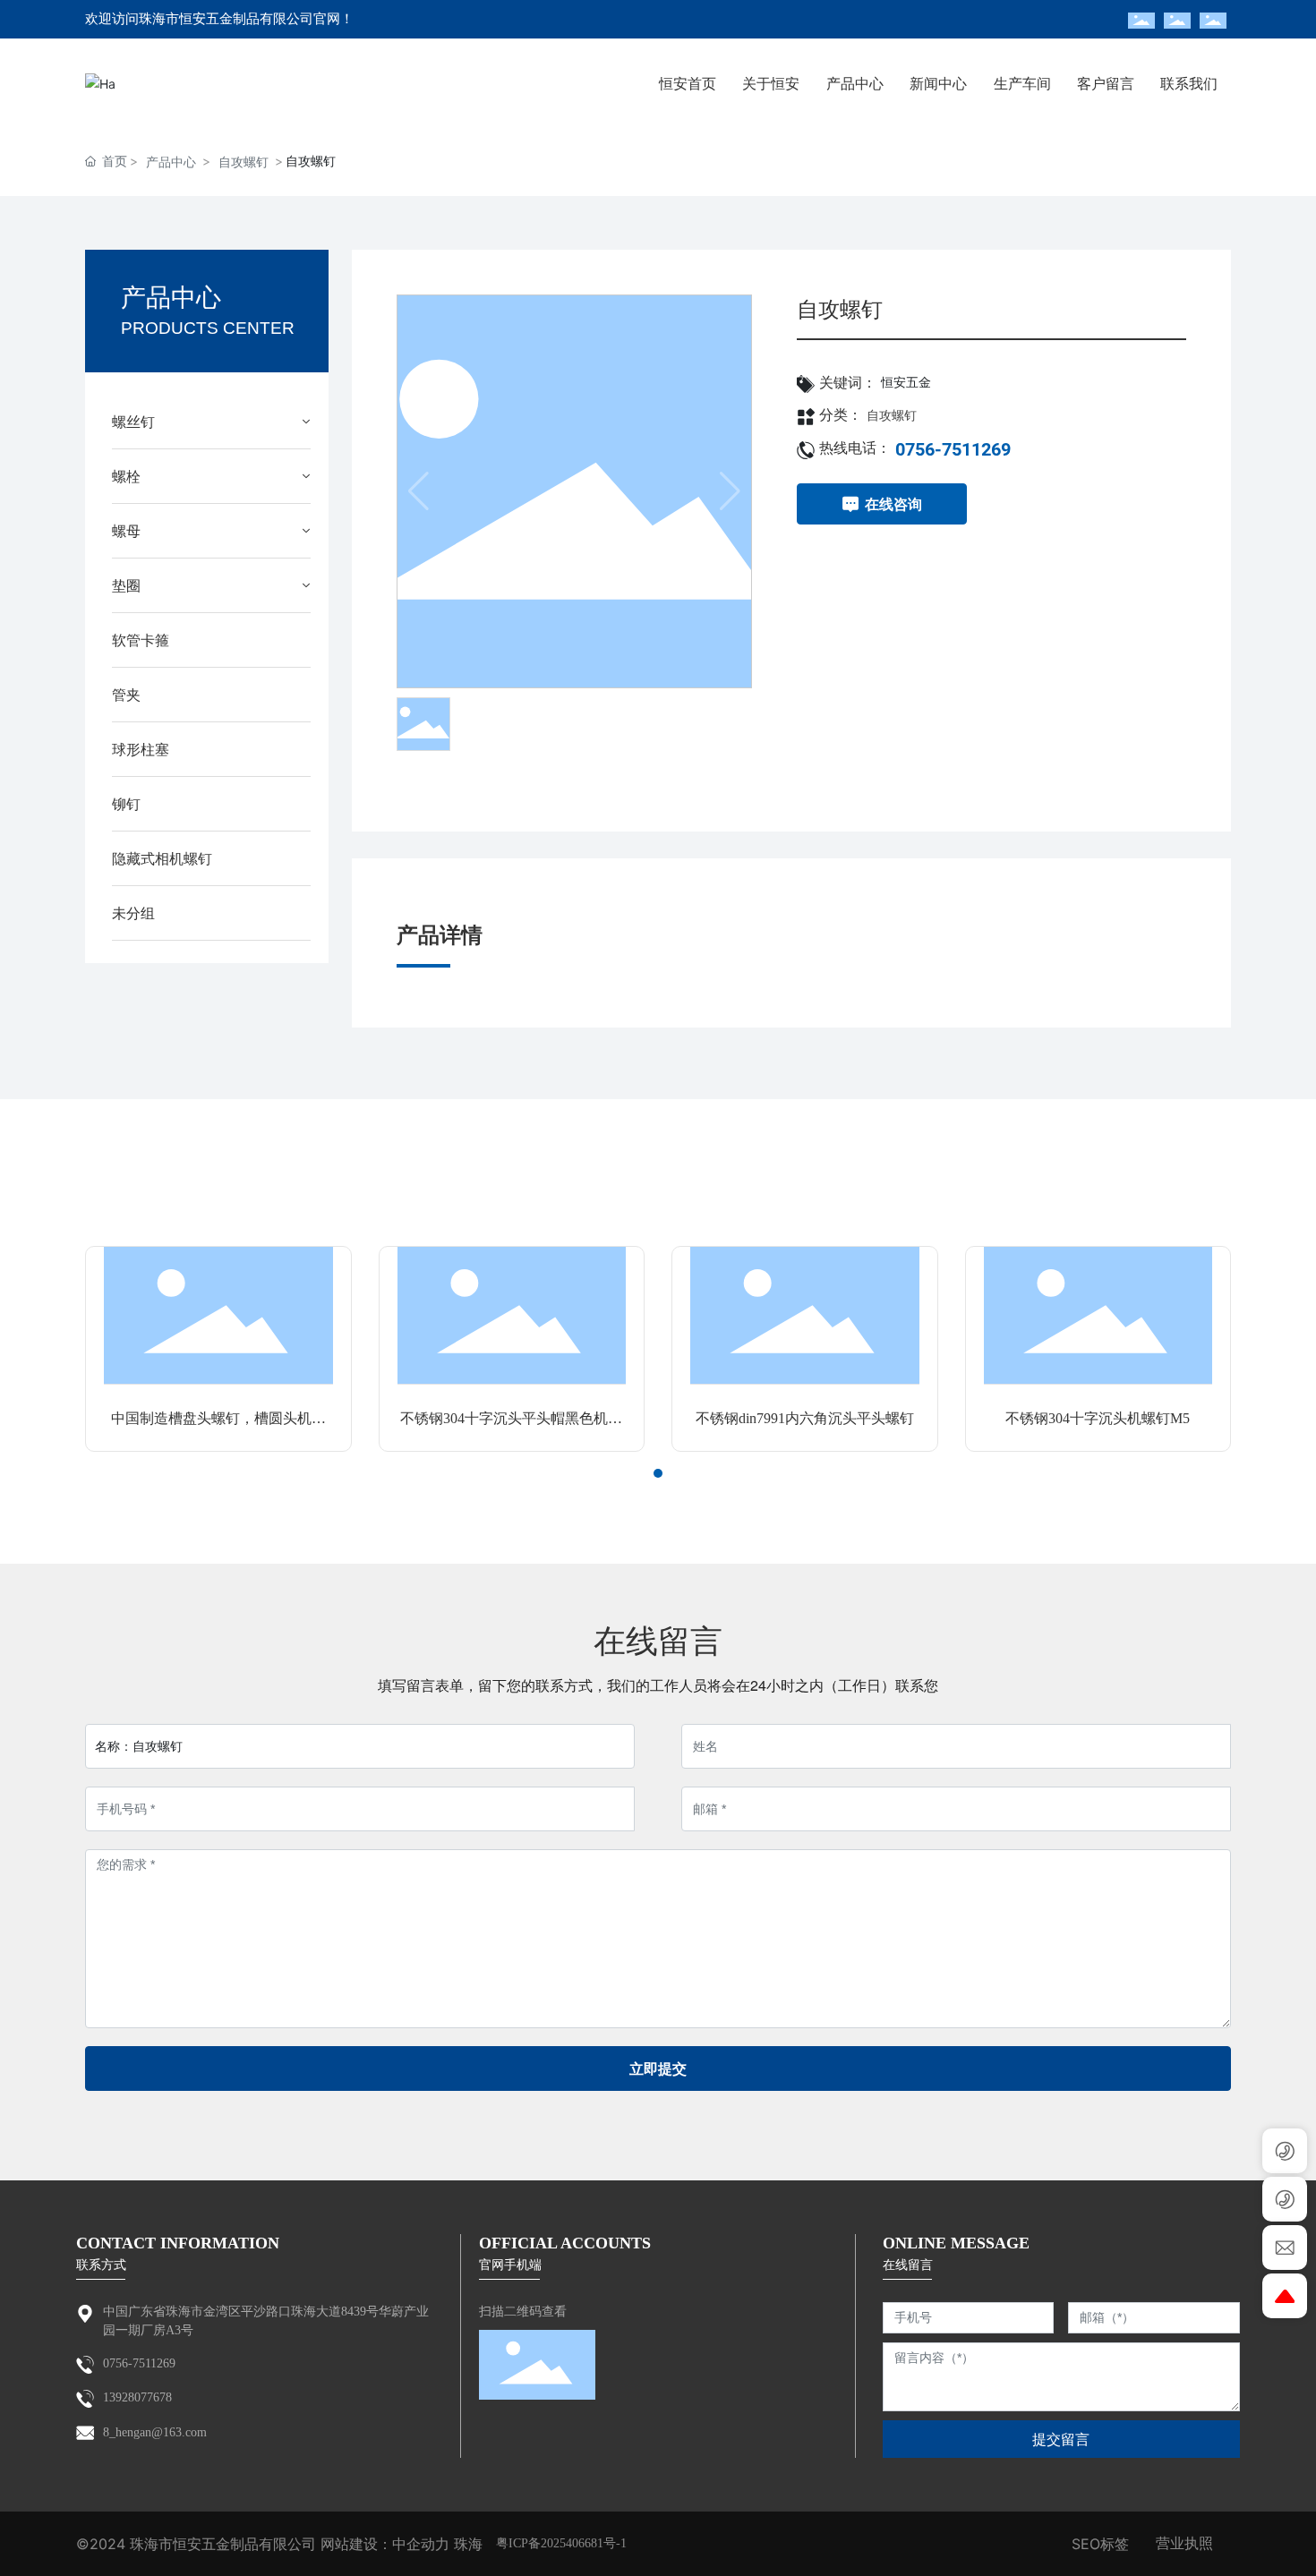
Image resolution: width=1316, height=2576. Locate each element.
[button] (642, 1473)
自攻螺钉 (244, 162)
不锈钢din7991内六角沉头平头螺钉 (805, 1418)
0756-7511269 (953, 449)
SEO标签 (1100, 2544)
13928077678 (137, 2397)
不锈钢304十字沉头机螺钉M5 (1098, 1418)
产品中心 (171, 162)
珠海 (468, 2544)
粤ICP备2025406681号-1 (561, 2543)
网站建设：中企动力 (385, 2544)
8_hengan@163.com (155, 2432)
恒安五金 (906, 383)
